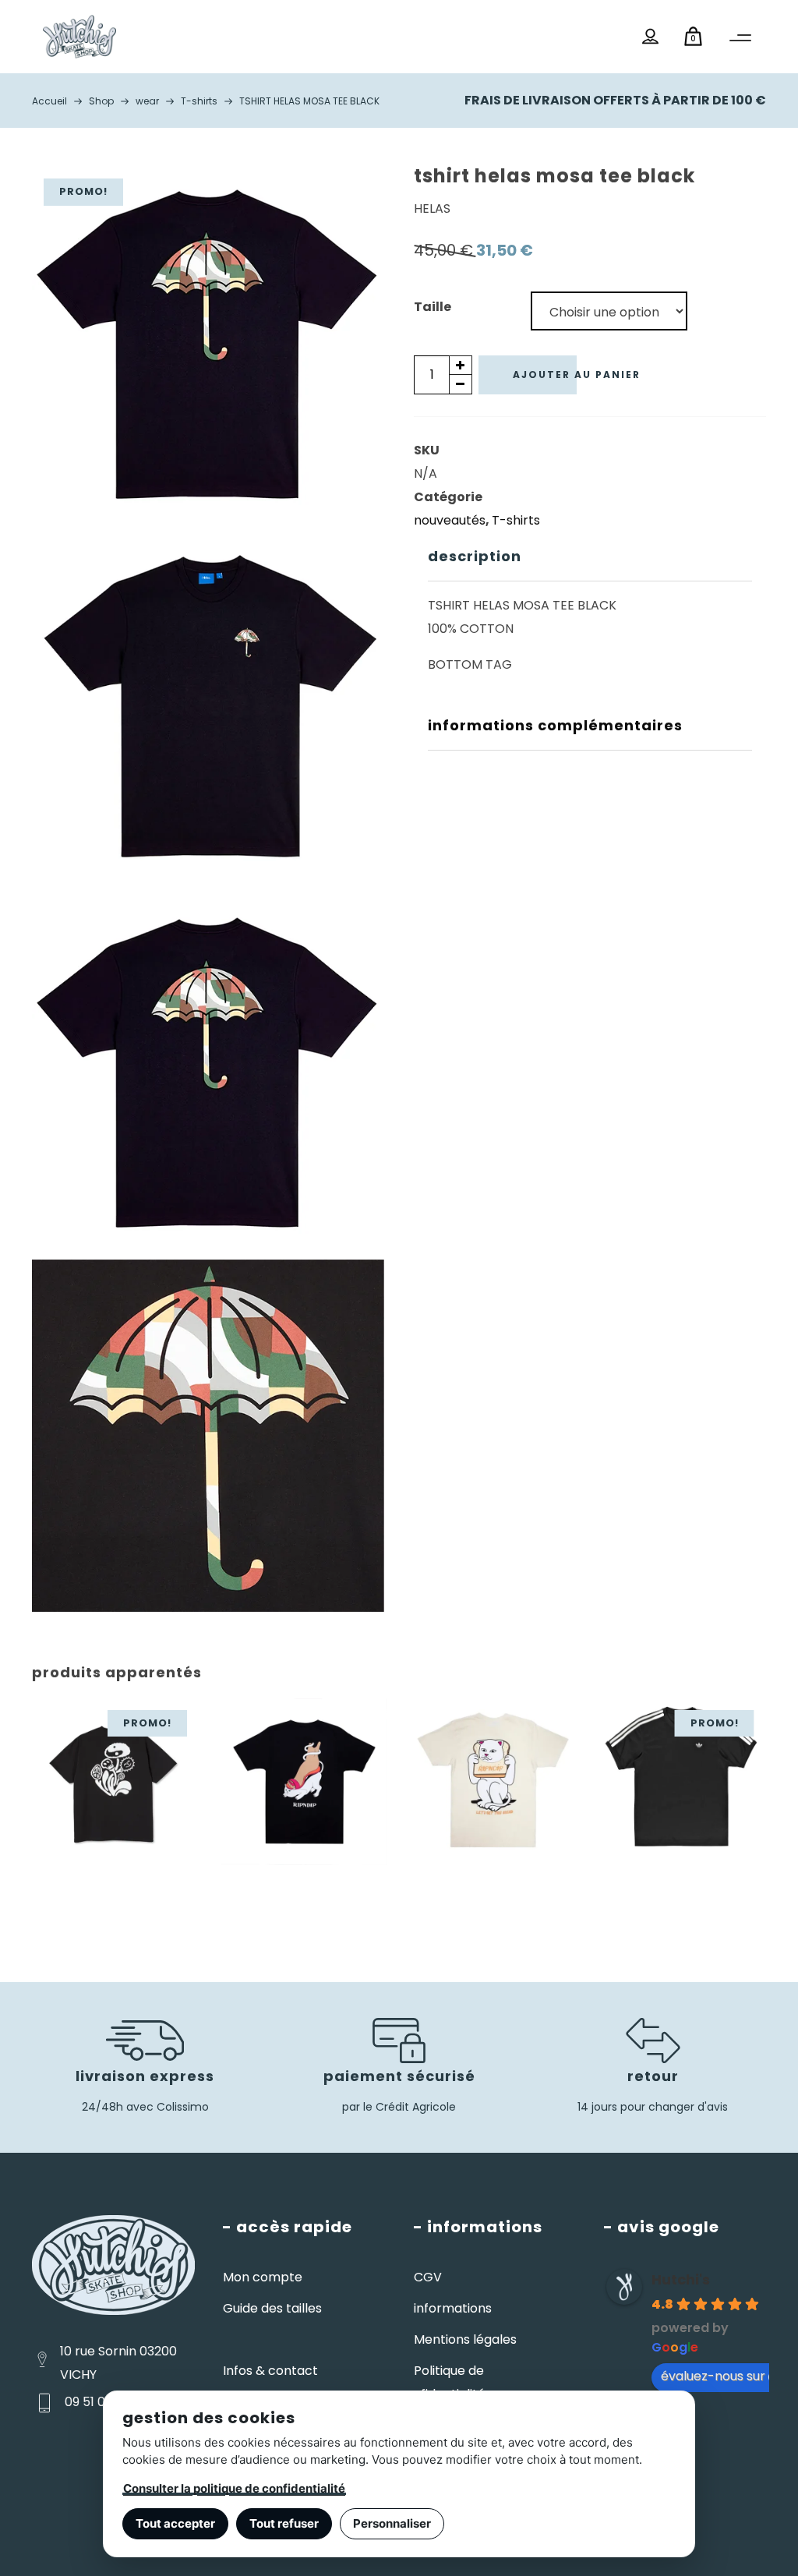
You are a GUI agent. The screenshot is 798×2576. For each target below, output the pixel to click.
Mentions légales (465, 2339)
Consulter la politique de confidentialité (234, 2488)
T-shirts (516, 520)
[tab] (590, 557)
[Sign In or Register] (650, 37)
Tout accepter (175, 2523)
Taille (433, 307)
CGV (428, 2277)
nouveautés (450, 520)
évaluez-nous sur (713, 2376)
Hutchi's (681, 2279)
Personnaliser (392, 2523)
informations (453, 2308)
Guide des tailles (272, 2308)
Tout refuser (284, 2523)
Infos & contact (270, 2371)
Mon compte (263, 2277)
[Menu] (740, 38)
